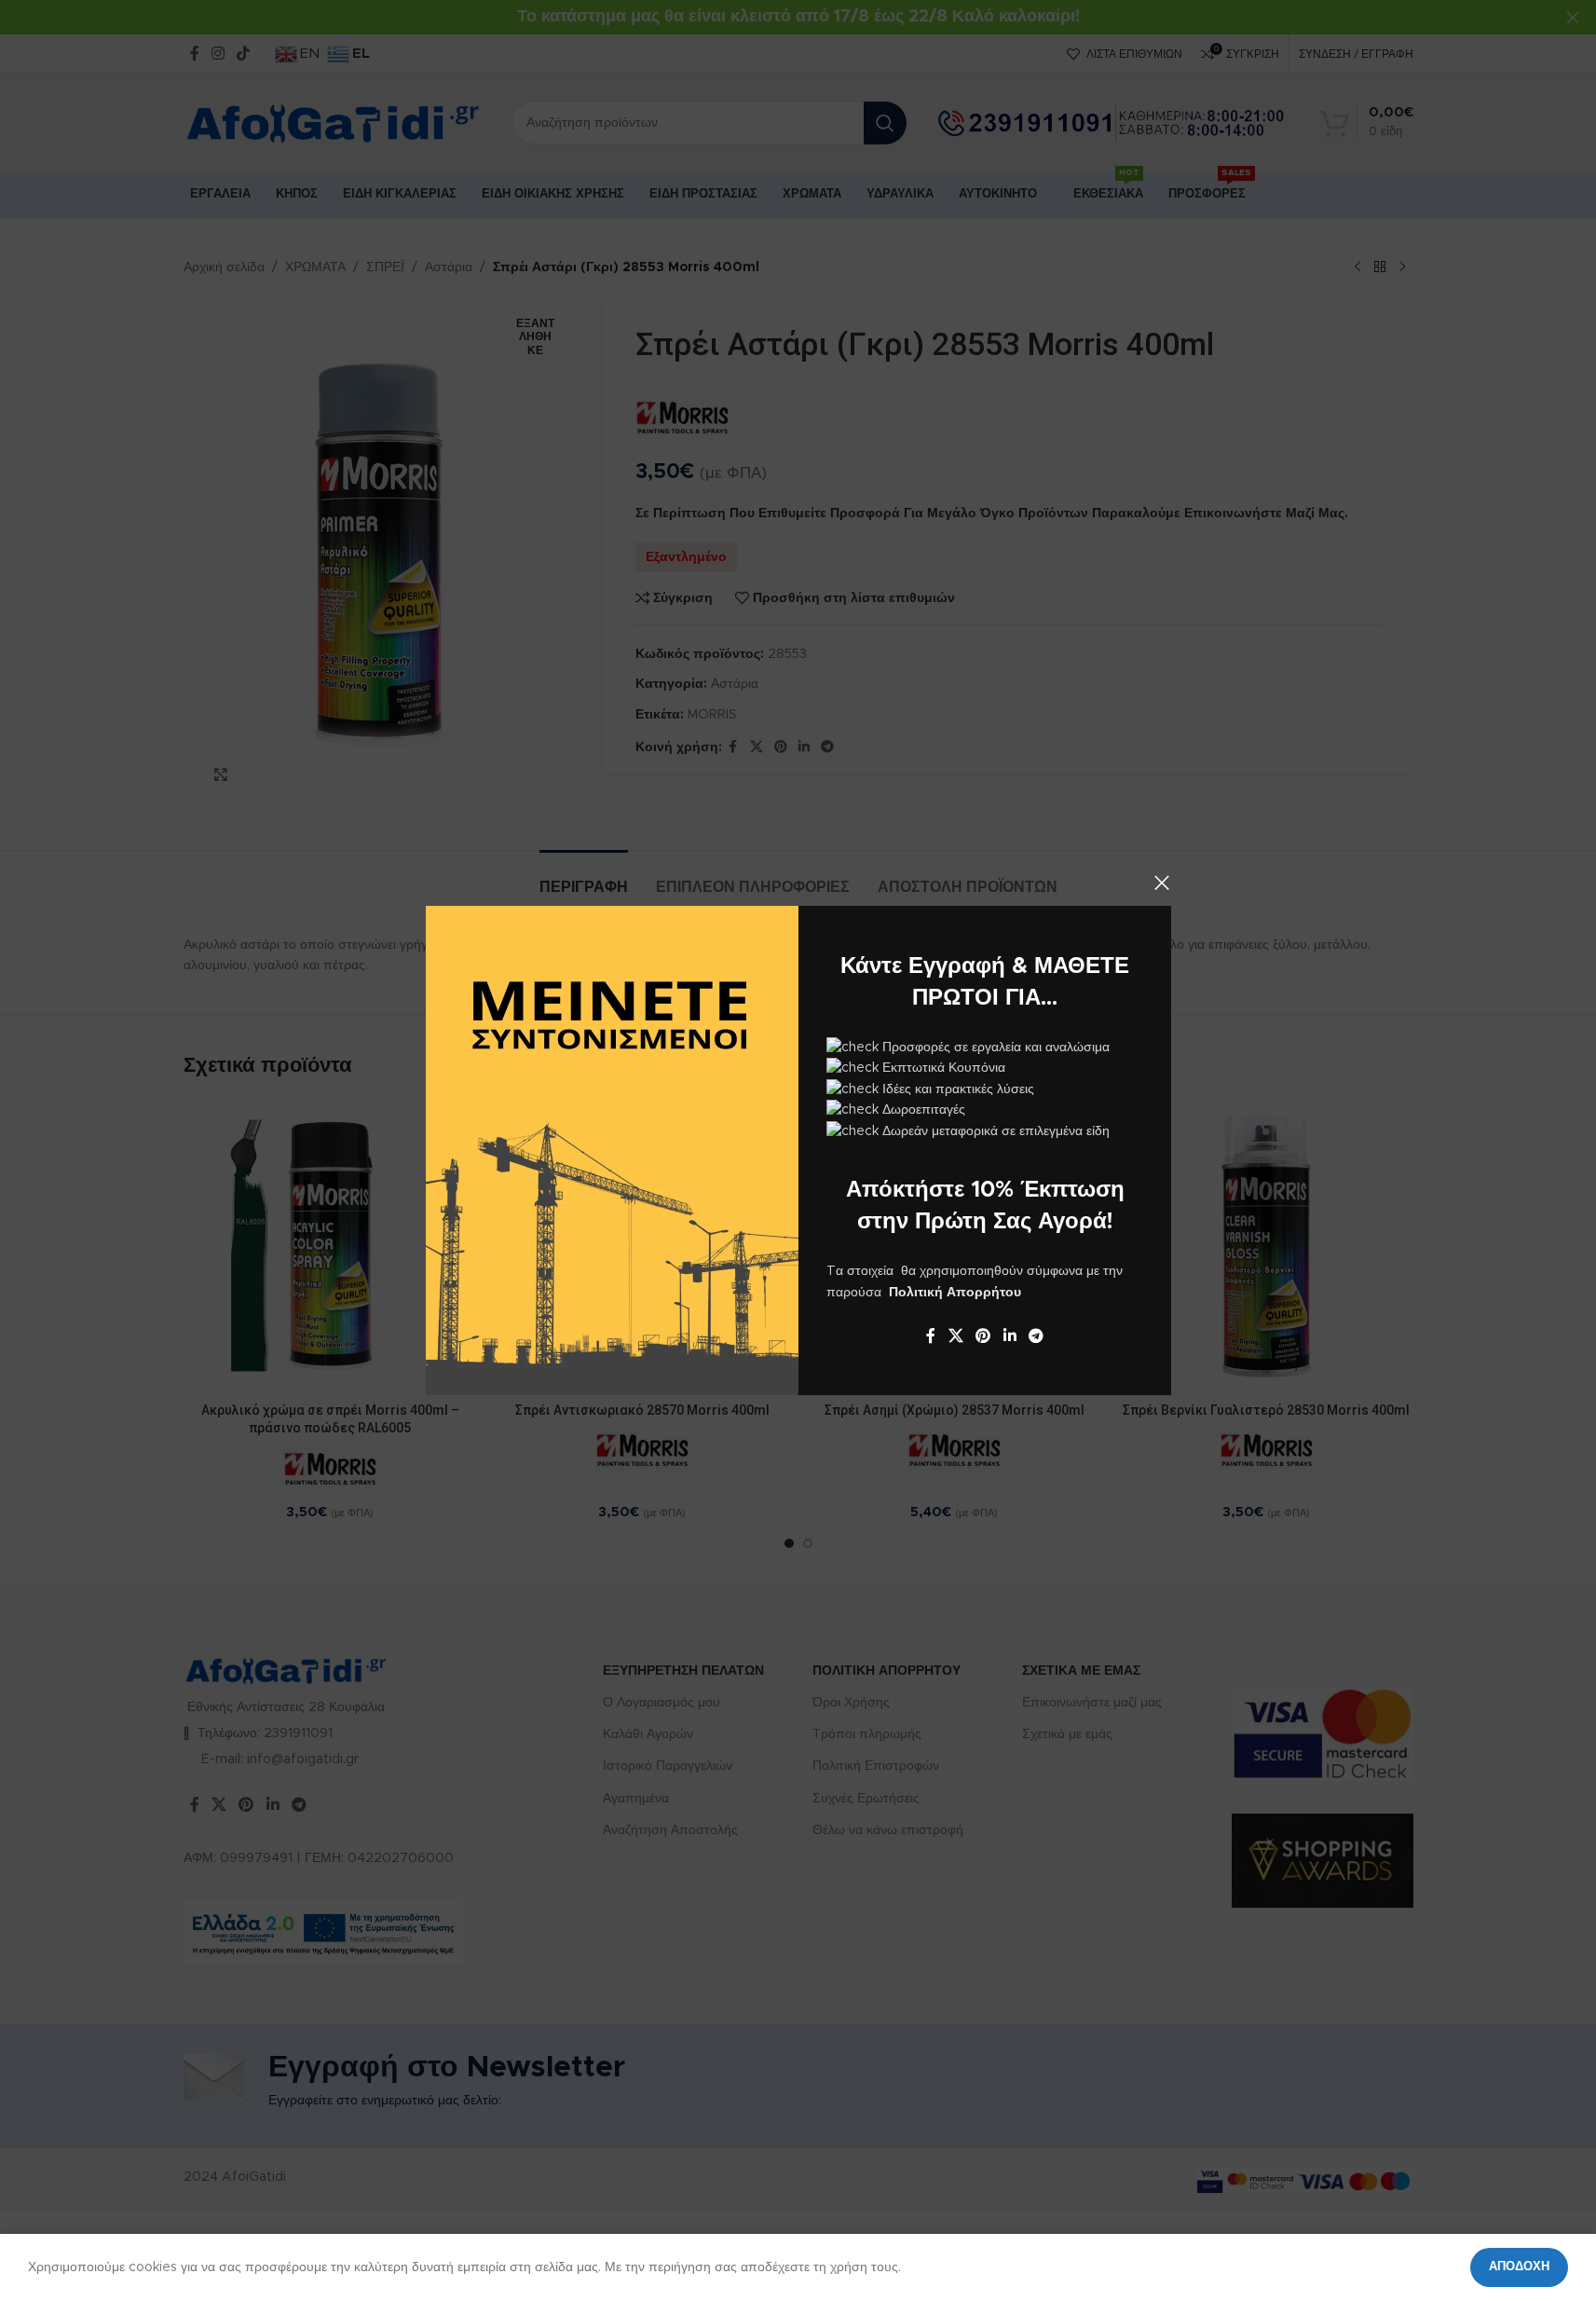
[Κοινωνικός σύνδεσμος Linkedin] (1009, 1336)
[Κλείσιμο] (1162, 883)
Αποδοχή (1519, 2267)
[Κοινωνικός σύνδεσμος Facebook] (931, 1336)
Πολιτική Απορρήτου (955, 1293)
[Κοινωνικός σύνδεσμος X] (955, 1336)
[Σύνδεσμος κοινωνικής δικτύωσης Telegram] (1036, 1336)
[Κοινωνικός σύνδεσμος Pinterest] (982, 1336)
